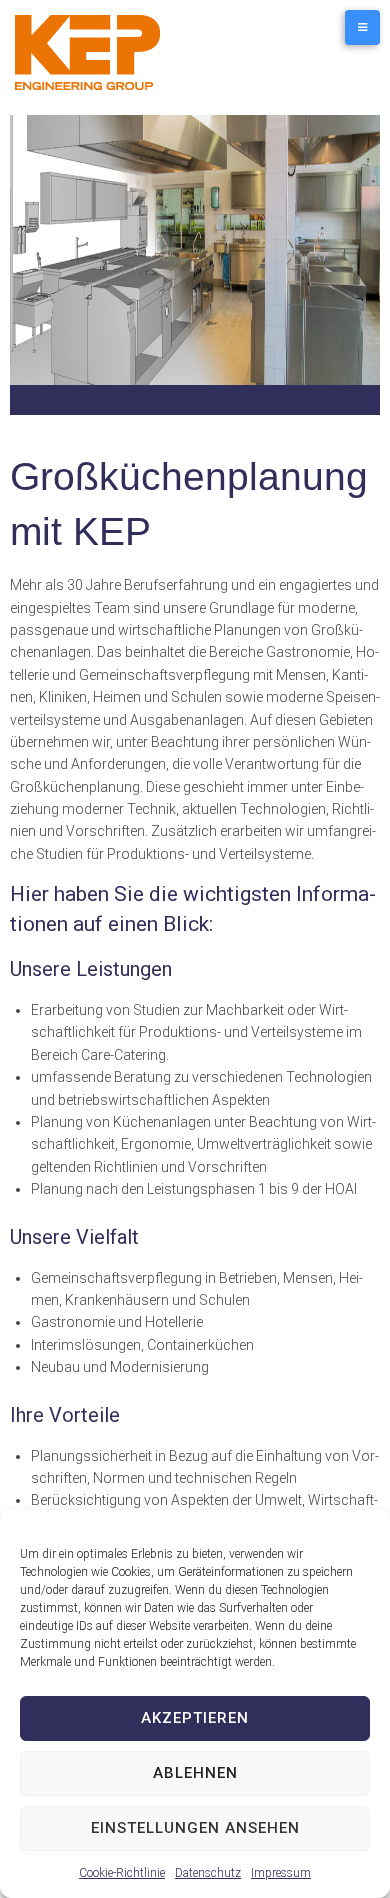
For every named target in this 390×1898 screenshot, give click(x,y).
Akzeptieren (195, 1718)
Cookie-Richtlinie (122, 1873)
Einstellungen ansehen (195, 1828)
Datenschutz (208, 1873)
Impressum (281, 1873)
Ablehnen (195, 1773)
